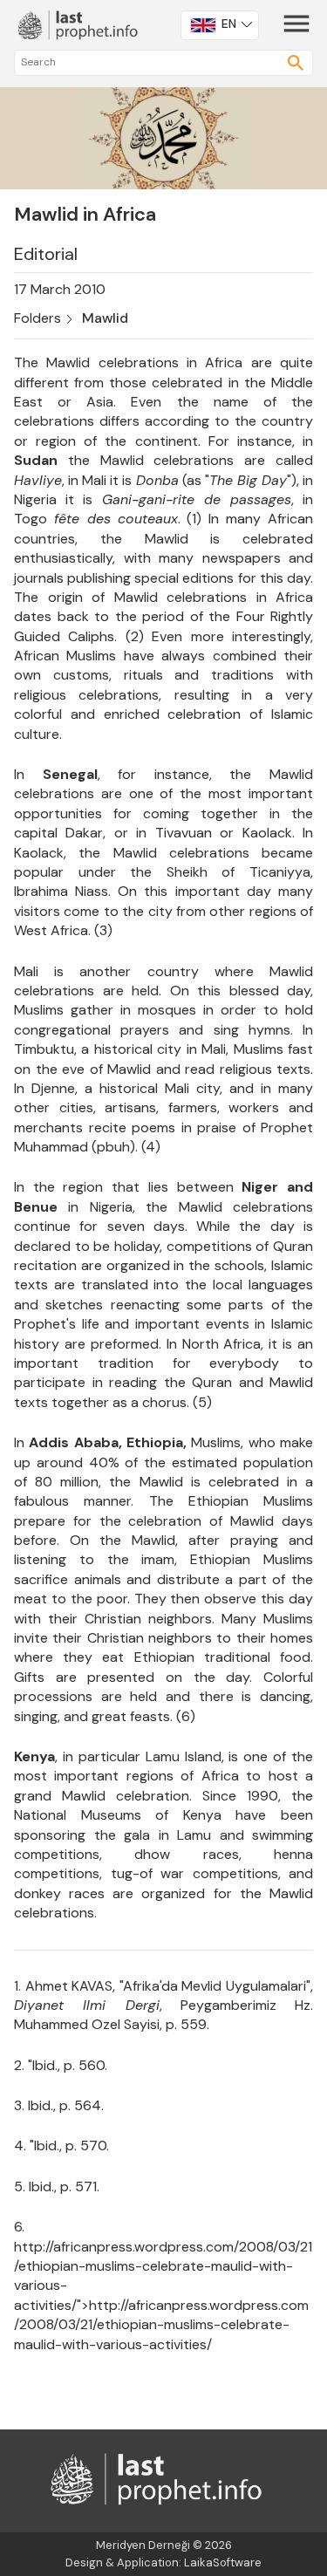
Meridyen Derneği (143, 2545)
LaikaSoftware (223, 2562)
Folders (37, 318)
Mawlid (105, 318)
